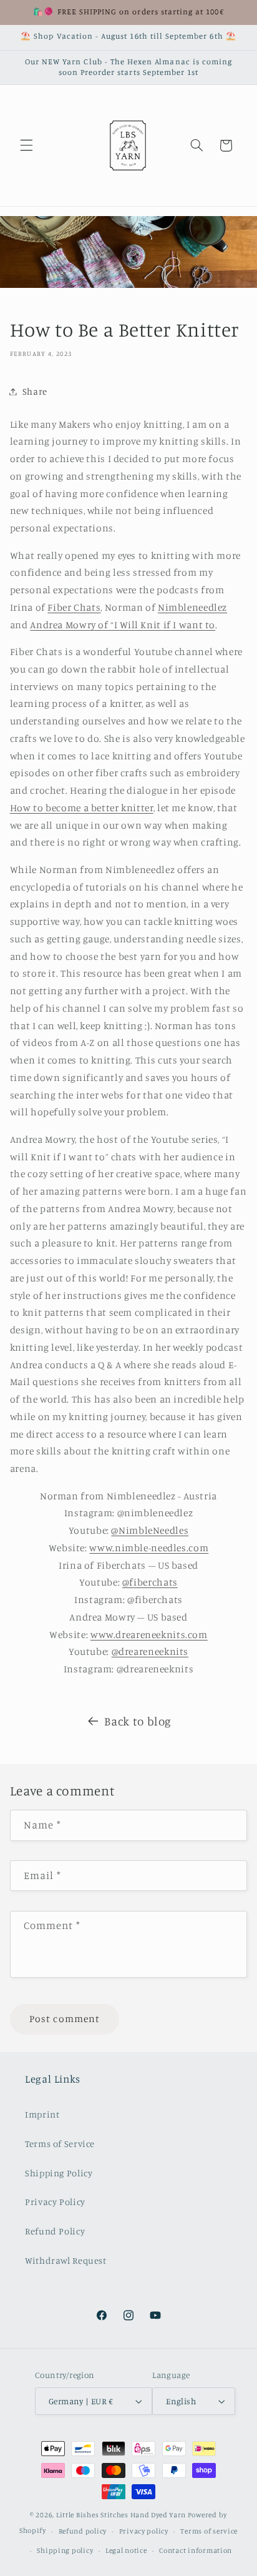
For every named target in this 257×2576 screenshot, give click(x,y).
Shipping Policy (59, 2173)
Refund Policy (55, 2231)
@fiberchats (150, 1582)
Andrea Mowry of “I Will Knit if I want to (123, 625)
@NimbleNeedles (150, 1530)
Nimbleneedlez (192, 607)
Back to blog (138, 1721)
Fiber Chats (74, 607)
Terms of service (209, 2531)
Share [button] (35, 391)
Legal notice (126, 2550)
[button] (26, 146)
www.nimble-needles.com (149, 1548)
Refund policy (83, 2531)
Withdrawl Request (66, 2260)
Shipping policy (65, 2550)
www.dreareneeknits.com (149, 1635)
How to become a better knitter (82, 808)
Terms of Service (60, 2144)
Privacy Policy (55, 2202)
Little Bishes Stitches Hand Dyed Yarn (121, 2515)
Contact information (196, 2550)
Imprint (42, 2114)
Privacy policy (144, 2531)
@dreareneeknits (150, 1651)
